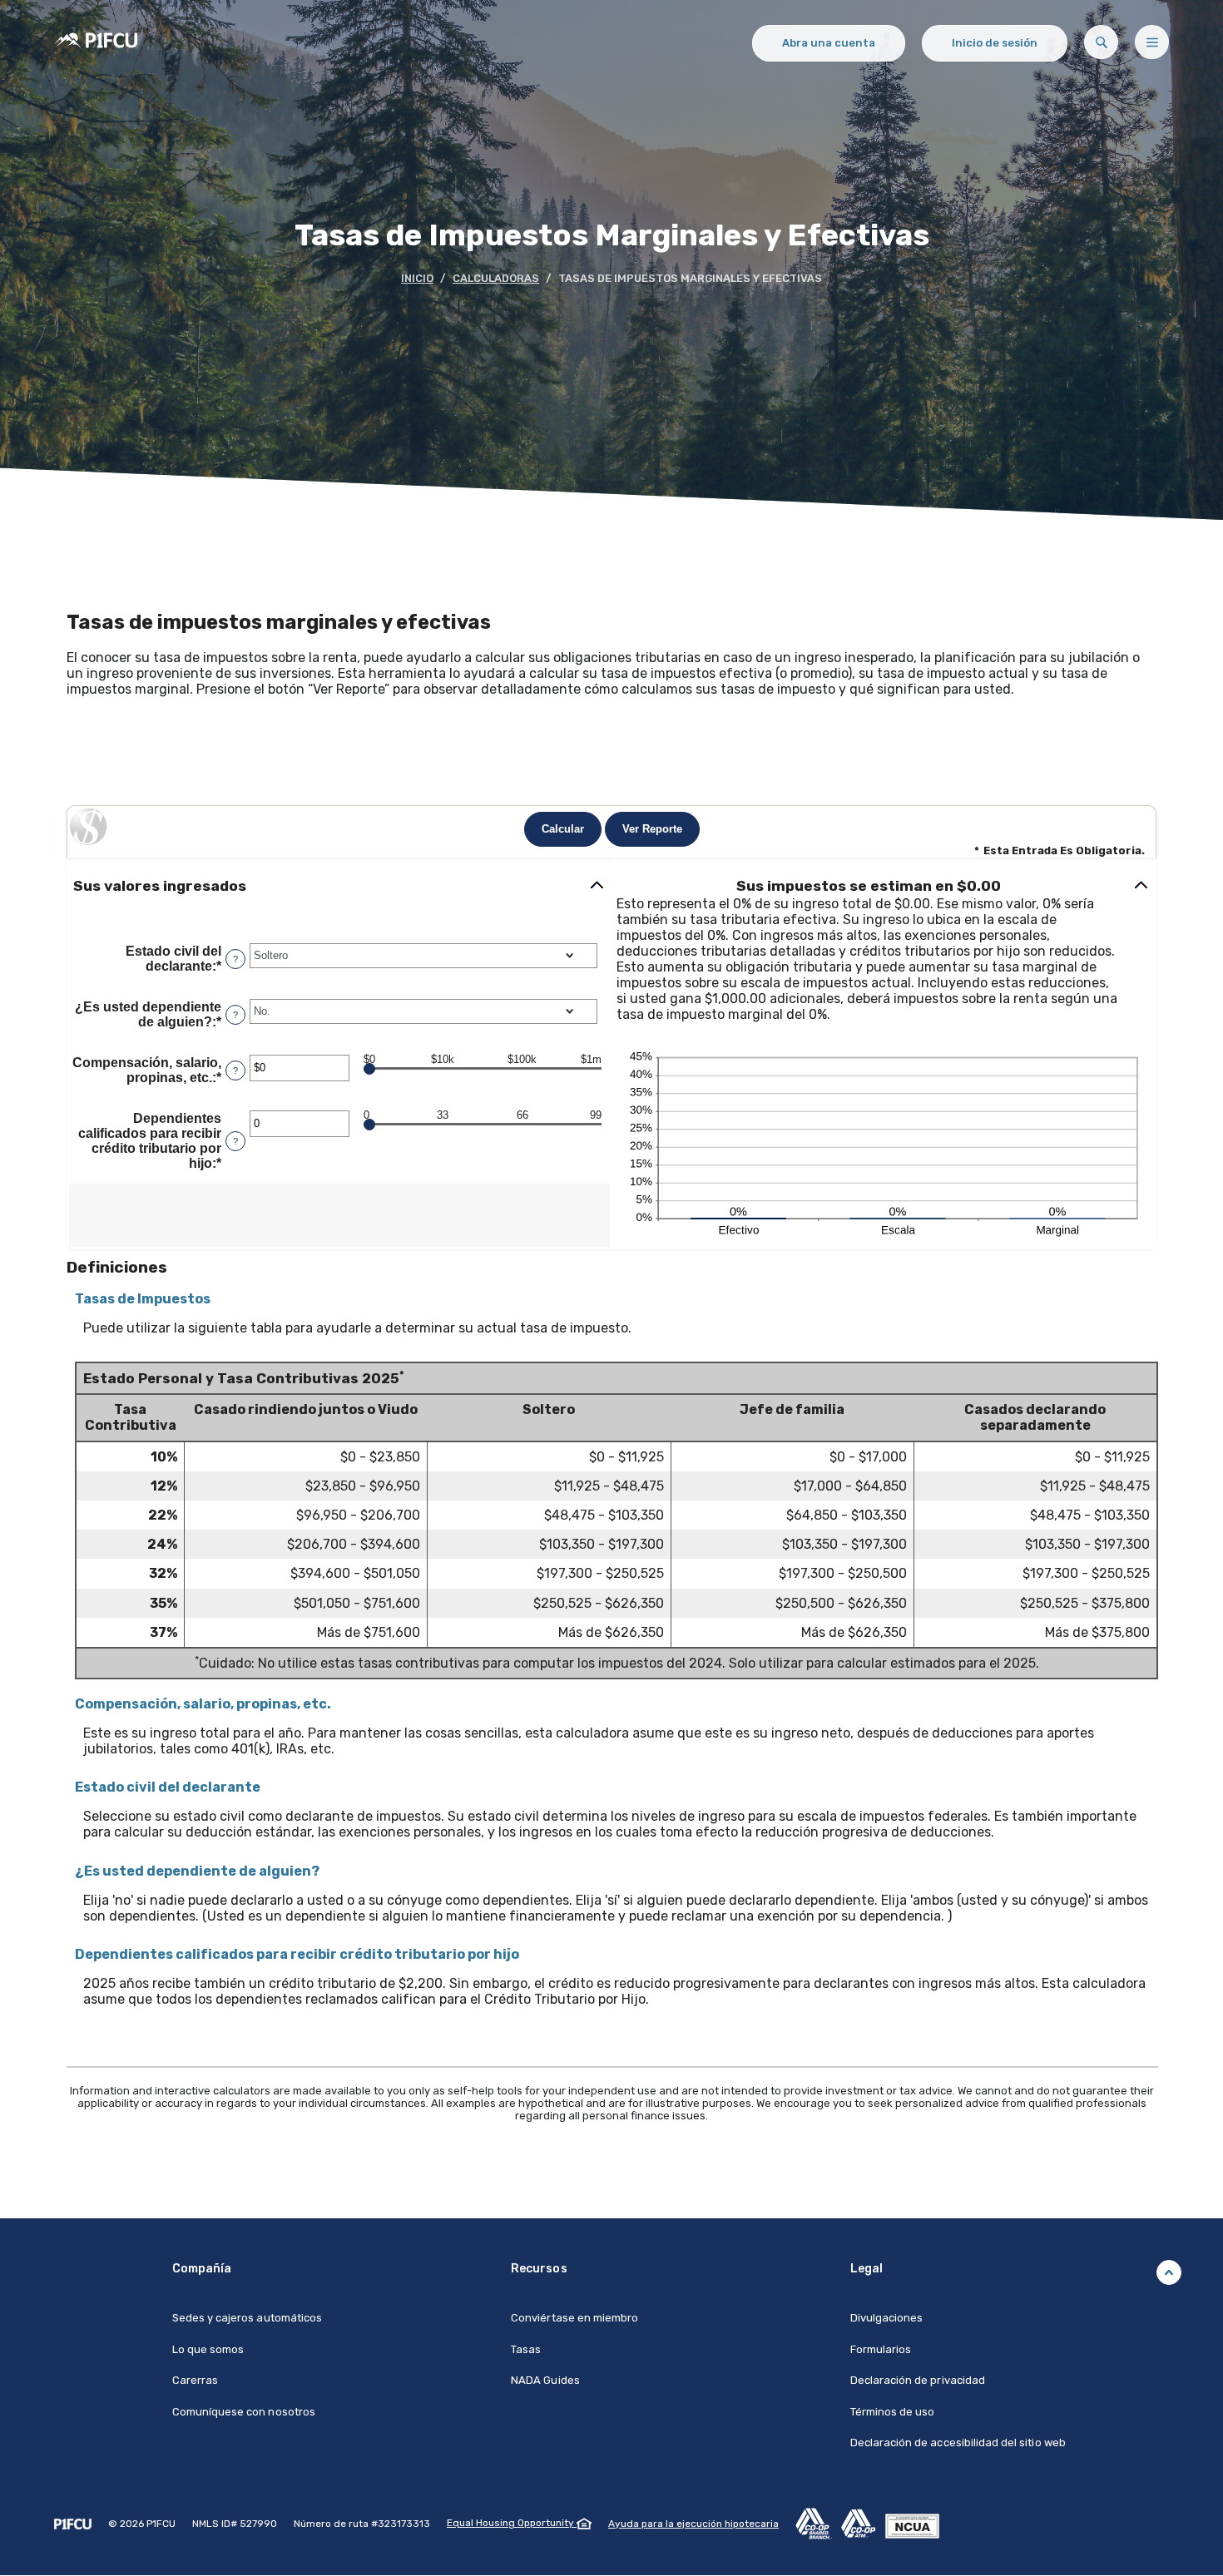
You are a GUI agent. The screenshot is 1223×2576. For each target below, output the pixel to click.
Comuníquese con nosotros (244, 2412)
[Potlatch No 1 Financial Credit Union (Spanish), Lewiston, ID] (96, 49)
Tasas (526, 2349)
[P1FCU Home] (73, 2524)
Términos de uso (893, 2412)
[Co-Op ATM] (863, 2523)
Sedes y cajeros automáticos (247, 2318)
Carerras (195, 2380)
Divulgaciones (887, 2318)
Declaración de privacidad (918, 2380)
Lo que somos (208, 2349)
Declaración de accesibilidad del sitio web (958, 2443)
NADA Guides (545, 2380)
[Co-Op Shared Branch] (818, 2523)
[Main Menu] (1152, 42)
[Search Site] (1101, 42)
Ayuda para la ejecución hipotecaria (693, 2524)
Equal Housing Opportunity (512, 2523)
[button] (339, 886)
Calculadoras (496, 278)
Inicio (417, 278)
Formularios (881, 2349)
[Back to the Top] (1169, 2272)
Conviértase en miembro (574, 2318)
